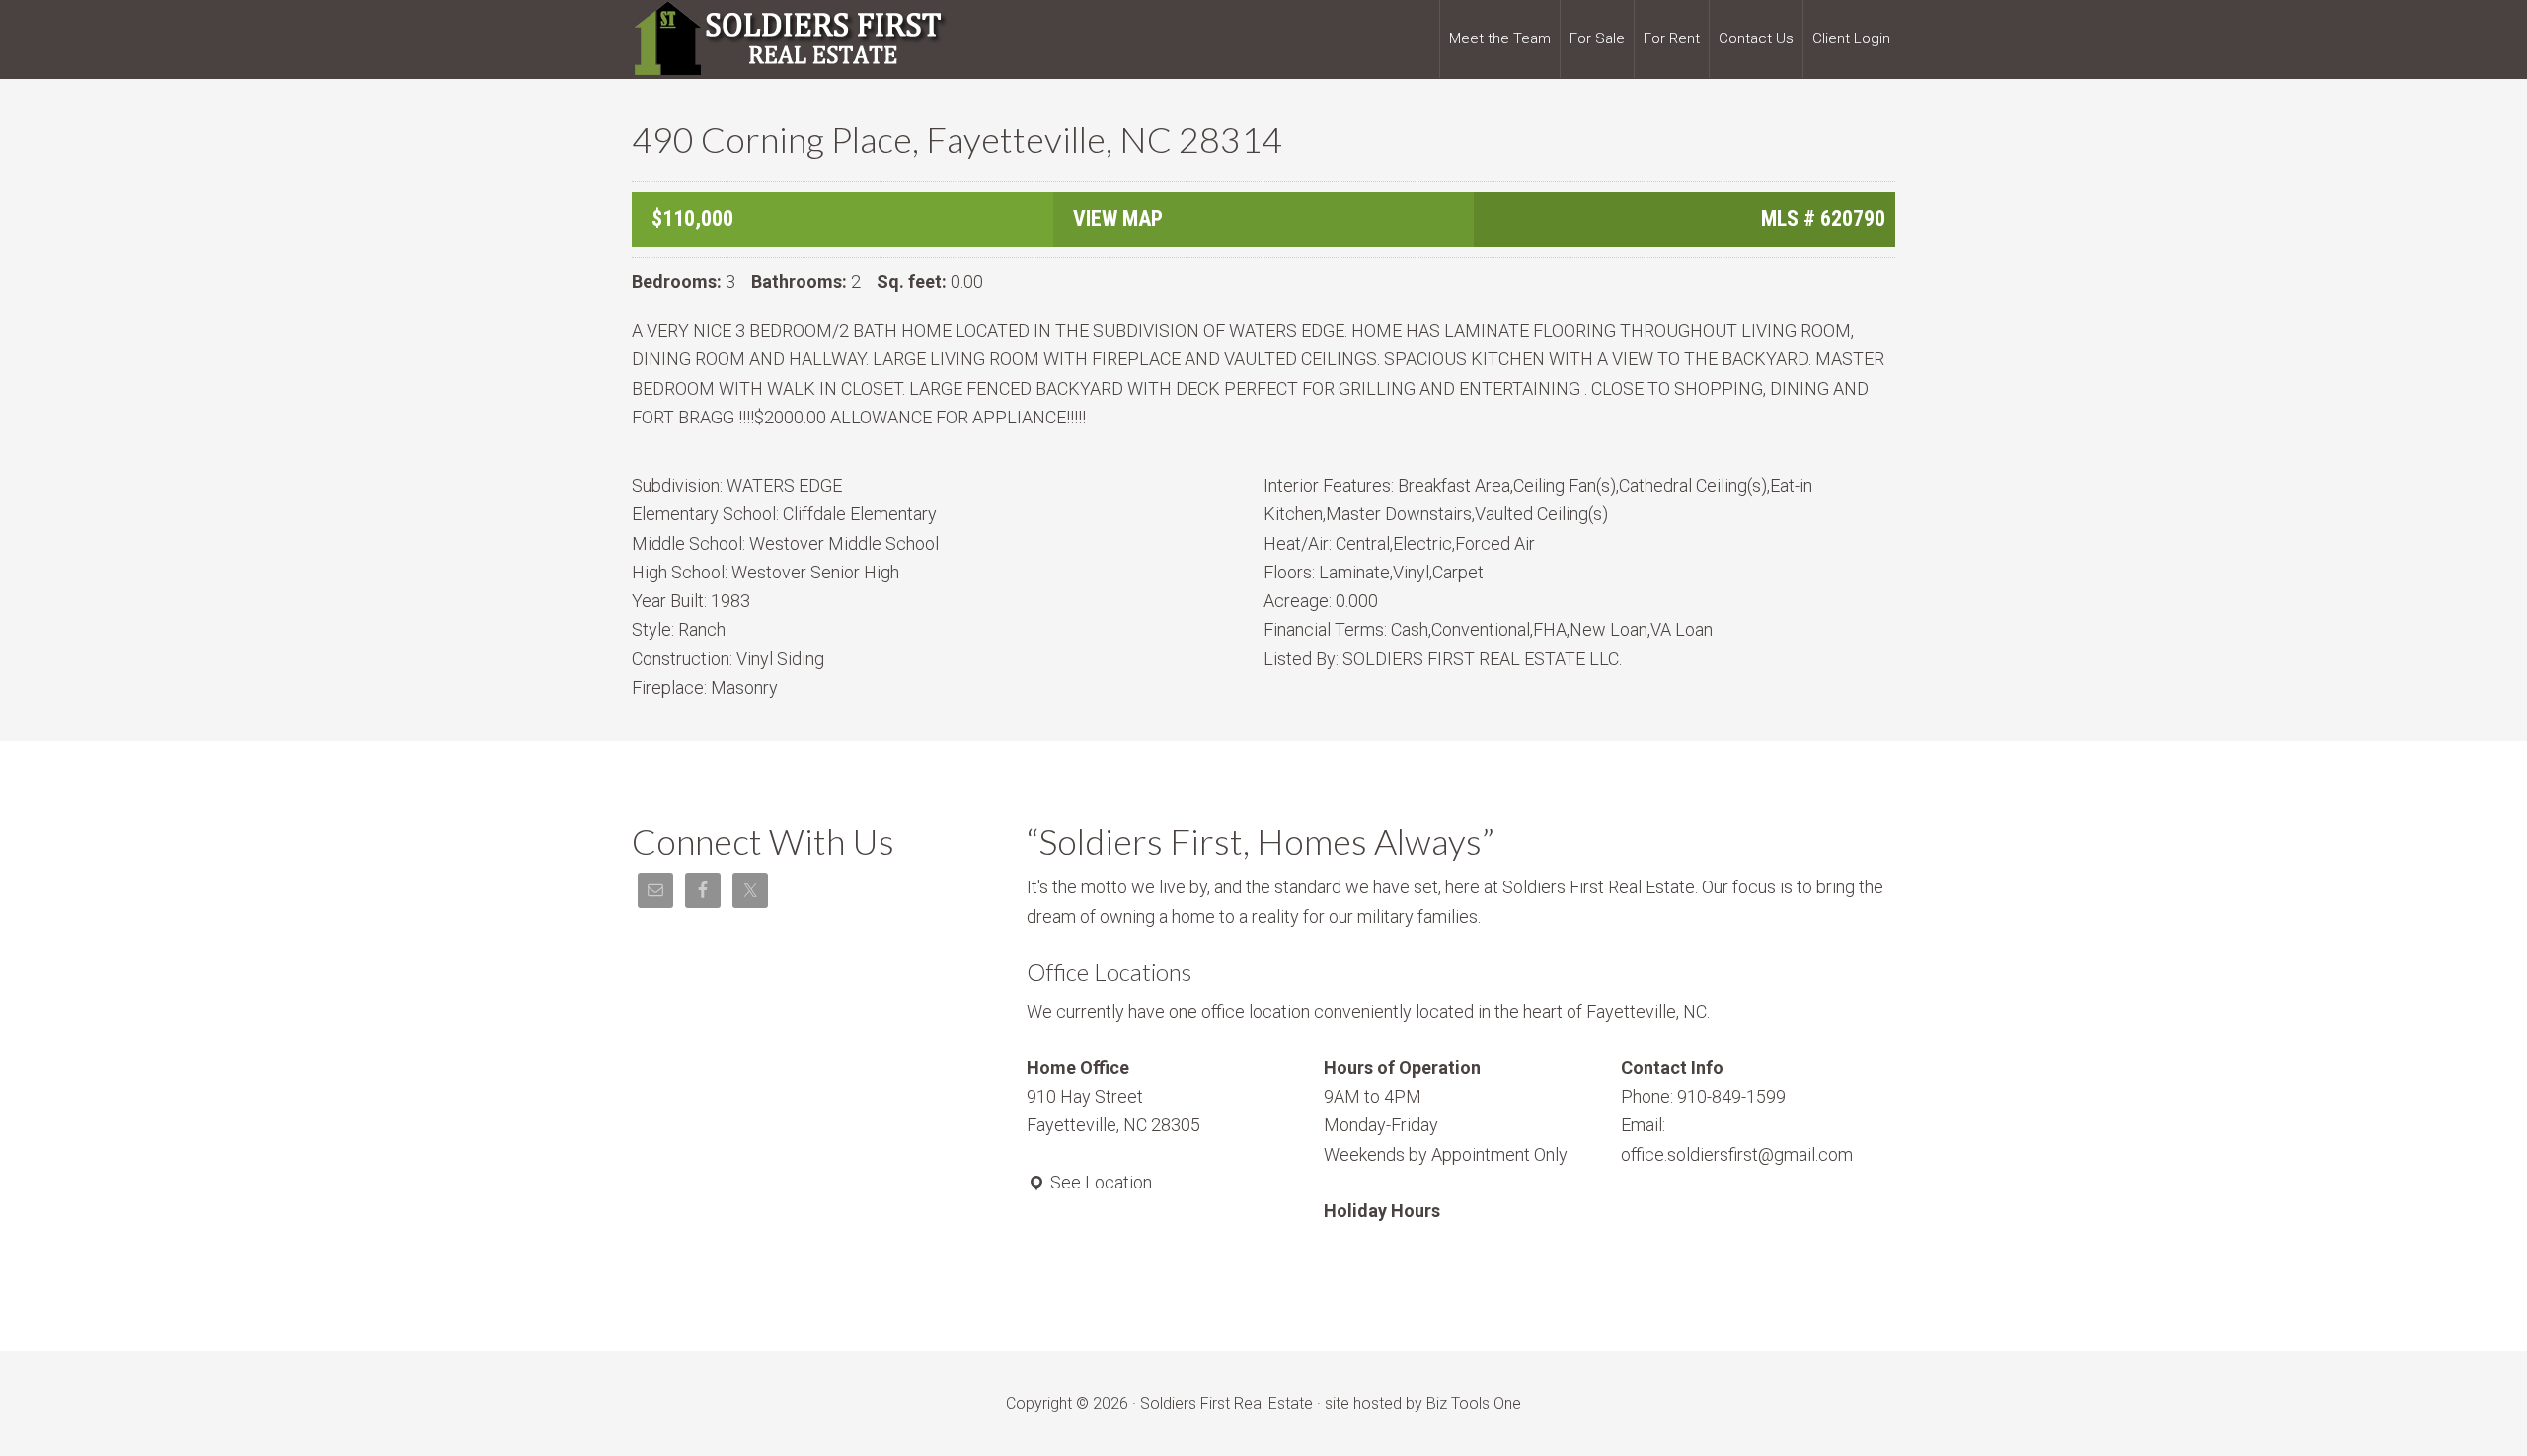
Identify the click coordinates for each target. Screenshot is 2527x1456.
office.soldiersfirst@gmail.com (1737, 1154)
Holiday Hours (1382, 1211)
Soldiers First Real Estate (790, 39)
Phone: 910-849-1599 (1703, 1096)
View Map (1118, 219)
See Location (1099, 1182)
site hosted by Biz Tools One (1423, 1403)
